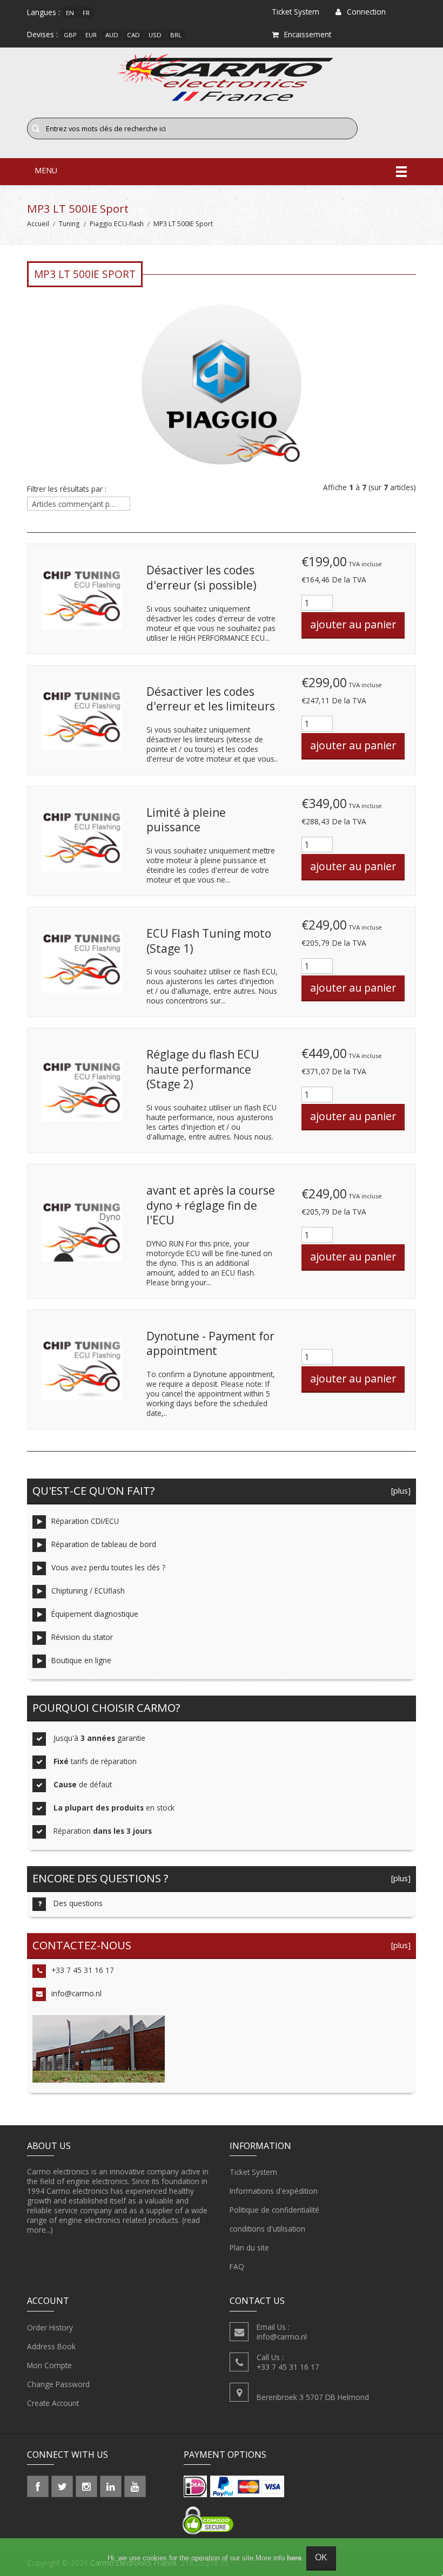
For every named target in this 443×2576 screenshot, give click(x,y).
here (294, 2558)
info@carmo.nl (76, 1993)
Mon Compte (49, 2365)
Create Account (53, 2403)
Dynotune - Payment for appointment (210, 1344)
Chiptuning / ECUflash (88, 1591)
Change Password (58, 2384)
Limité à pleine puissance (186, 820)
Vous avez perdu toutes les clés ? (108, 1567)
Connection (366, 12)
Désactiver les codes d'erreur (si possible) (202, 578)
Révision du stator (82, 1637)
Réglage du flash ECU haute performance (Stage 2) (203, 1069)
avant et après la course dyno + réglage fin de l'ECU (211, 1205)
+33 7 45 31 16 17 (83, 1970)
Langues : (43, 12)
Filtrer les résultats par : (67, 489)
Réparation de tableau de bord (104, 1544)
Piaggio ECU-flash (117, 224)
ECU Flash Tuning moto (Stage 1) (209, 941)
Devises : (42, 34)
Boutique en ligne (81, 1660)
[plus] (399, 1491)
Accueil (38, 224)
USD (155, 35)
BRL (176, 35)
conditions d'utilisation (267, 2229)
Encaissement (308, 34)
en (70, 13)
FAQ (237, 2266)
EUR (91, 35)
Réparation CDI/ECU (85, 1521)
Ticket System (253, 2172)
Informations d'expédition (274, 2191)
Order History (50, 2327)
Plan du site (249, 2248)
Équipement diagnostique (95, 1614)
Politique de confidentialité (274, 2210)
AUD (112, 35)
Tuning (69, 224)
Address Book (51, 2346)
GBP (70, 35)
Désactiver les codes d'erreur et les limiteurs (211, 699)
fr (86, 13)
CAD (133, 35)
